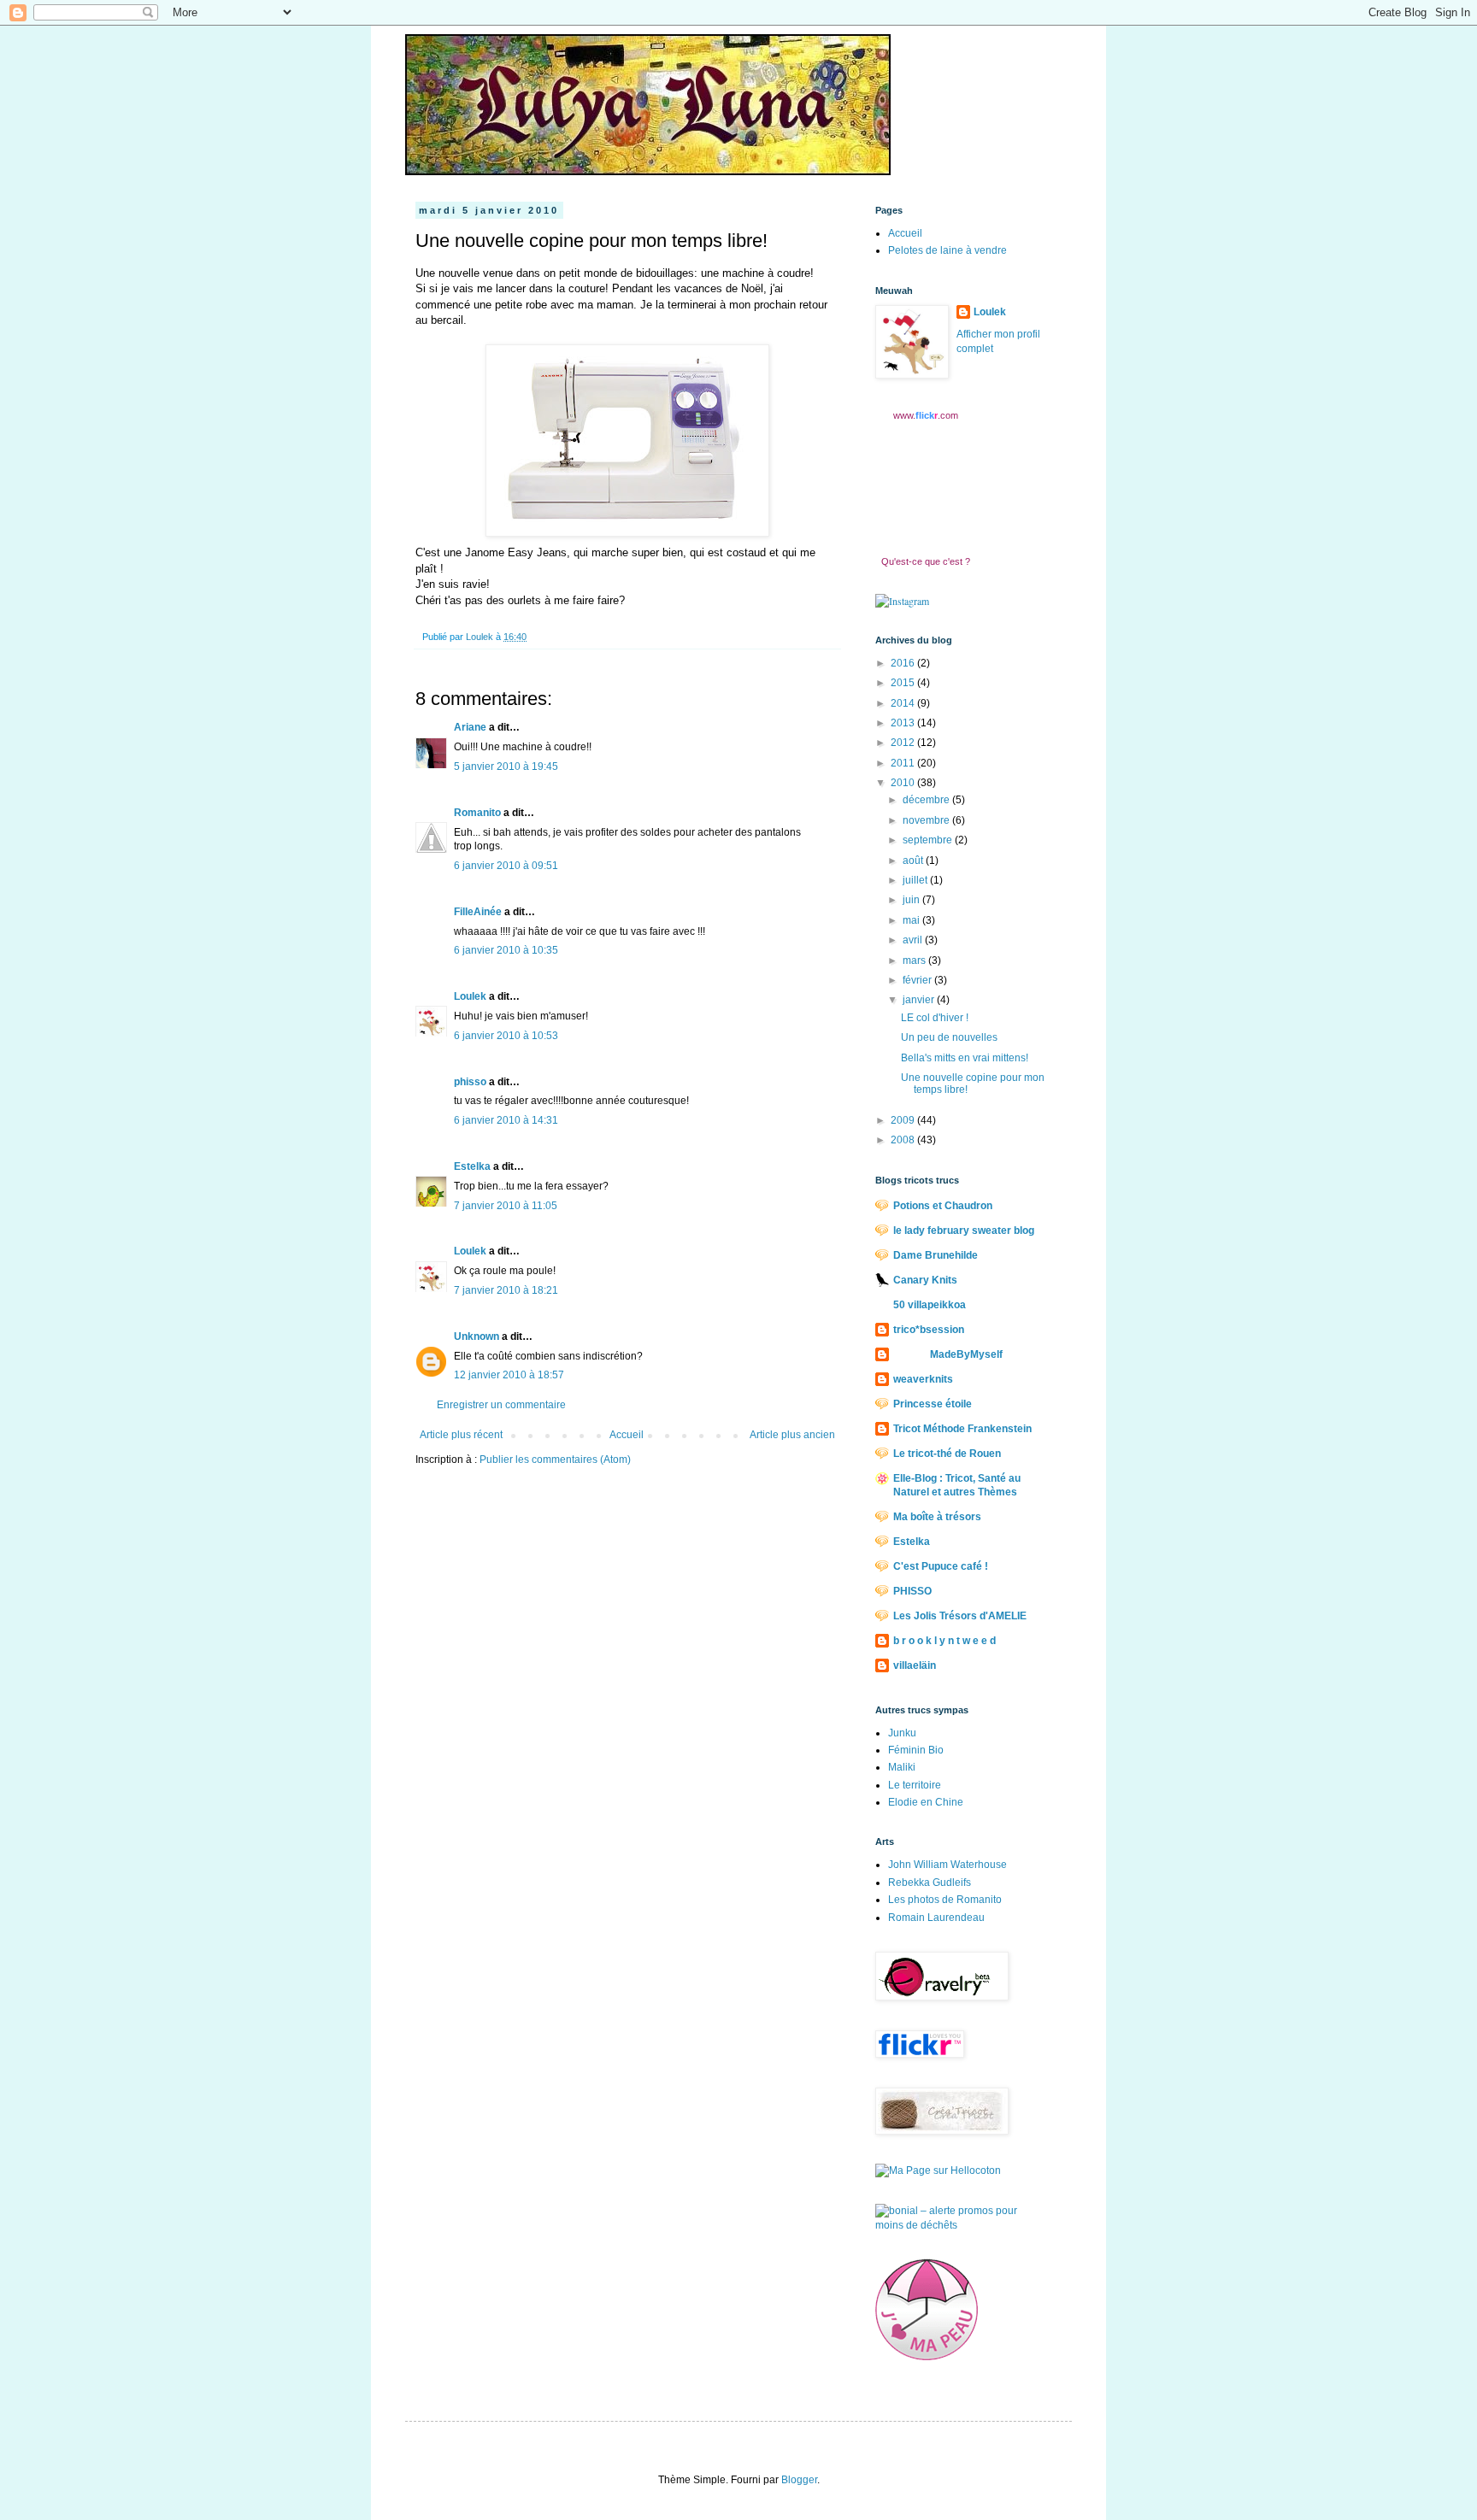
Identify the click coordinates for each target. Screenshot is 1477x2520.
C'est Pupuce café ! (941, 1566)
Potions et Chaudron (943, 1206)
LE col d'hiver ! (935, 1018)
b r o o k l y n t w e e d (944, 1641)
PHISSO (912, 1591)
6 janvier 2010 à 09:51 (506, 866)
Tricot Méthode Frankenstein (962, 1429)
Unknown (477, 1336)
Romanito (477, 813)
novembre (927, 820)
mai (912, 920)
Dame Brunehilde (936, 1255)
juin (912, 900)
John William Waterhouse (947, 1865)
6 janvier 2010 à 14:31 (506, 1120)
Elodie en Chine (926, 1802)
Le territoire (915, 1785)
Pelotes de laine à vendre (947, 250)
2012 (904, 743)
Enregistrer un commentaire (501, 1405)
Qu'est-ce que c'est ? (926, 561)
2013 (904, 723)
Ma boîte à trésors (937, 1517)
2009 (904, 1120)
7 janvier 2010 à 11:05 (506, 1206)
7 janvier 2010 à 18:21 (506, 1290)
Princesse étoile (933, 1404)
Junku (902, 1733)
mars (915, 960)
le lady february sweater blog (964, 1231)
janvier (920, 1000)
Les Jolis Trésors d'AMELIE (960, 1616)
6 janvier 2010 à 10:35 (506, 950)
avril (914, 940)
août (914, 861)
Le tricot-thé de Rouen (947, 1454)
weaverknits (923, 1379)
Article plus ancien (792, 1435)
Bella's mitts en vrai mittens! (965, 1058)
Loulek (470, 996)
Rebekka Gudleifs (930, 1883)
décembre (927, 800)
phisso (470, 1082)
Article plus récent (461, 1435)
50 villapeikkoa (930, 1305)
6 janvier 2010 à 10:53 (506, 1036)
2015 (904, 683)
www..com (926, 415)
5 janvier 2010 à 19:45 (506, 767)
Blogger (799, 2480)
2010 (904, 783)
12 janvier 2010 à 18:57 (509, 1375)
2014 (904, 703)
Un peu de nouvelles (949, 1037)
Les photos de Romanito (945, 1900)
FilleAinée (478, 912)
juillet (916, 880)
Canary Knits (925, 1280)
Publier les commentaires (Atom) (555, 1460)
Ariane (470, 727)
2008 (904, 1140)
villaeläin (915, 1665)
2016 (904, 663)
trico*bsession (929, 1330)
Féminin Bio (916, 1750)
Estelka (472, 1166)
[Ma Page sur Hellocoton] (938, 2170)
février (918, 980)
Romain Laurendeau (936, 1918)
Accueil (627, 1435)
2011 (904, 763)
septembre (929, 840)
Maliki (902, 1767)
